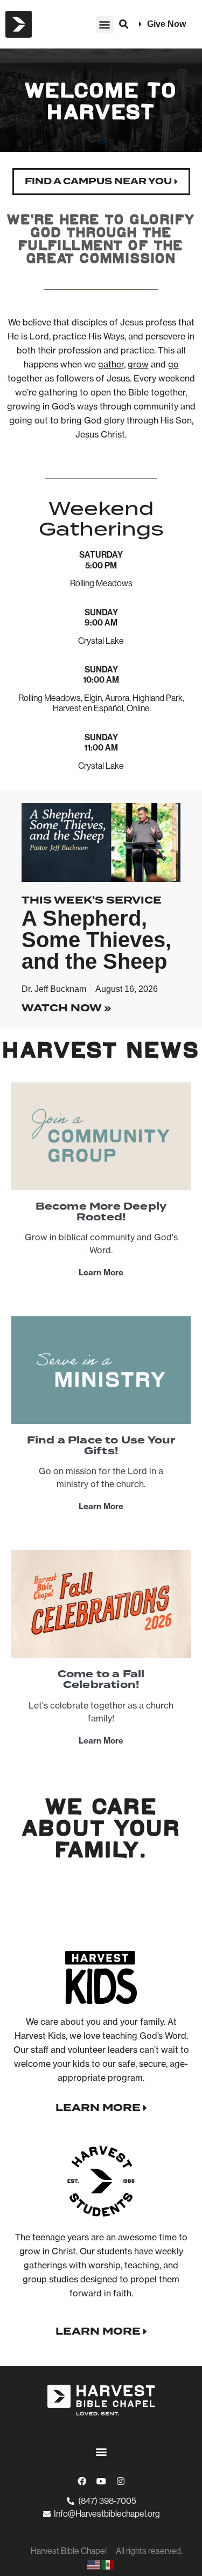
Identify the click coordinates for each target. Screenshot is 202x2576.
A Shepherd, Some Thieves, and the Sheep (96, 940)
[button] (105, 25)
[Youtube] (101, 2481)
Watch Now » (67, 1008)
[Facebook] (82, 2481)
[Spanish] (108, 2564)
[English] (94, 2564)
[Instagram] (121, 2481)
